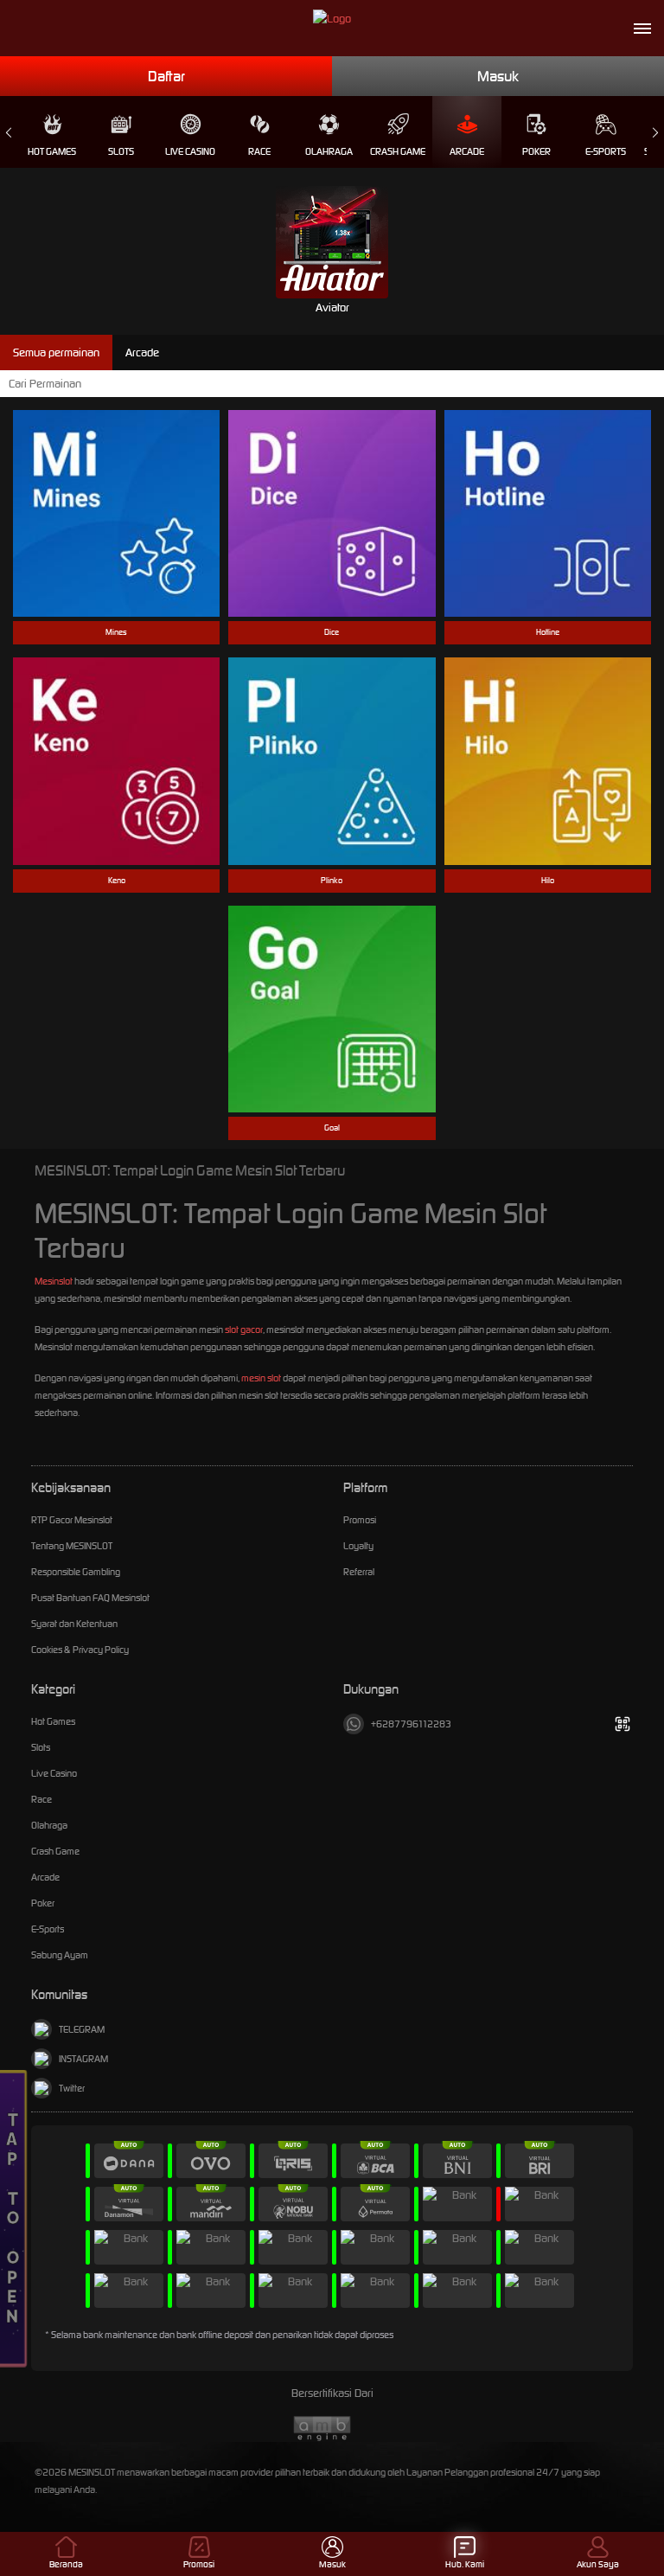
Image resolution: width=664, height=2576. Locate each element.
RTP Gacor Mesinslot (72, 1520)
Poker (536, 151)
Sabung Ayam (60, 1955)
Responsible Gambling (76, 1572)
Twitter (72, 2088)
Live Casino (190, 151)
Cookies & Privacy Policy (80, 1650)
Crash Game (398, 151)
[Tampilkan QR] (622, 1724)
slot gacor (244, 1330)
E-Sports (606, 151)
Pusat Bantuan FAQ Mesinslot (90, 1598)
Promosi (360, 1520)
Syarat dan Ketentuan (74, 1624)
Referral (359, 1572)
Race (259, 151)
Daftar (166, 76)
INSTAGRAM (83, 2059)
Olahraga (329, 151)
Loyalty (358, 1546)
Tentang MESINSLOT (72, 1546)
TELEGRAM (82, 2029)
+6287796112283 (411, 1724)
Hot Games (52, 151)
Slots (121, 151)
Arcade (467, 151)
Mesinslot (54, 1281)
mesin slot (261, 1378)
